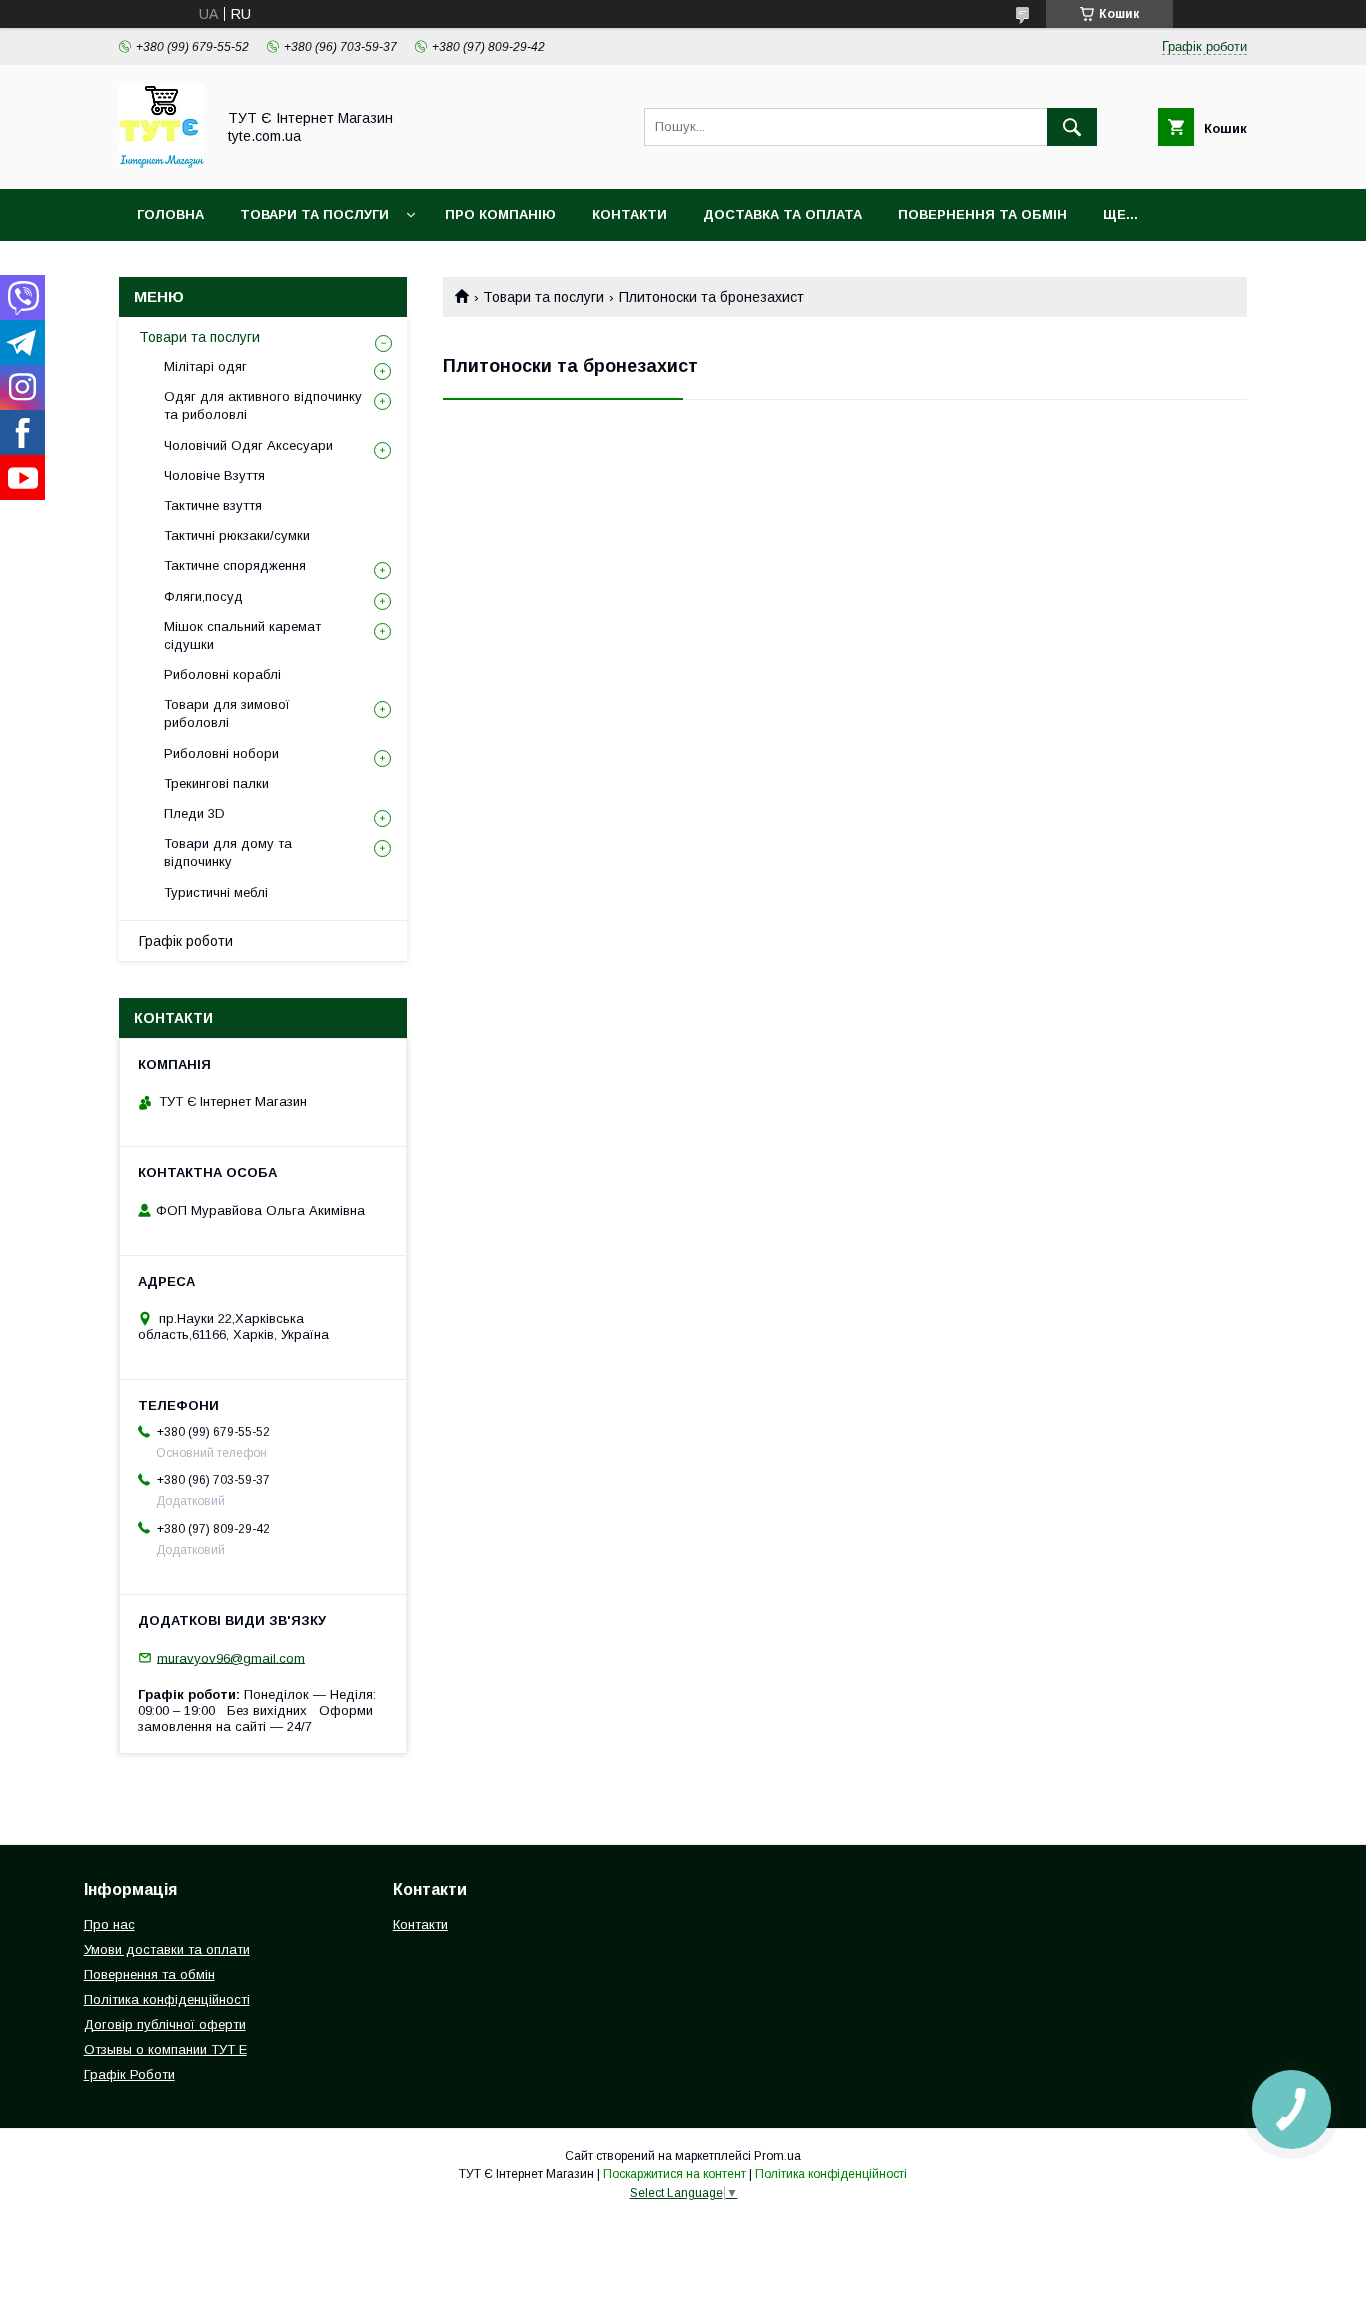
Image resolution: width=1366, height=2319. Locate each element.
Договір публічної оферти (165, 2024)
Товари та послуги (543, 297)
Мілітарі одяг (205, 366)
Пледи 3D (194, 813)
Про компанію (500, 214)
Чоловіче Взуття (214, 475)
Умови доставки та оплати (167, 1949)
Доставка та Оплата (782, 214)
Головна (170, 214)
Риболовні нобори (221, 753)
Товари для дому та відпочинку (228, 852)
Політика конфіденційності (167, 1999)
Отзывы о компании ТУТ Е (165, 2049)
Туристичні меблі (216, 892)
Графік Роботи (129, 2074)
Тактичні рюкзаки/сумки (237, 535)
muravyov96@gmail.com (231, 1657)
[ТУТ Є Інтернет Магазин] (161, 163)
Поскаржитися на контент (674, 2174)
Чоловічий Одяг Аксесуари (248, 445)
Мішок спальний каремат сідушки (242, 635)
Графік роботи (186, 941)
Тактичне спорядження (235, 565)
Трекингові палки (216, 783)
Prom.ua (777, 2156)
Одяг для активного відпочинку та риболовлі (263, 405)
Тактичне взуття (213, 505)
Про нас (109, 1924)
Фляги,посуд (203, 596)
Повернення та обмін (982, 214)
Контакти (629, 214)
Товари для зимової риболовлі (227, 713)
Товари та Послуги (314, 214)
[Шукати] (1072, 127)
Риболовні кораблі (222, 674)
